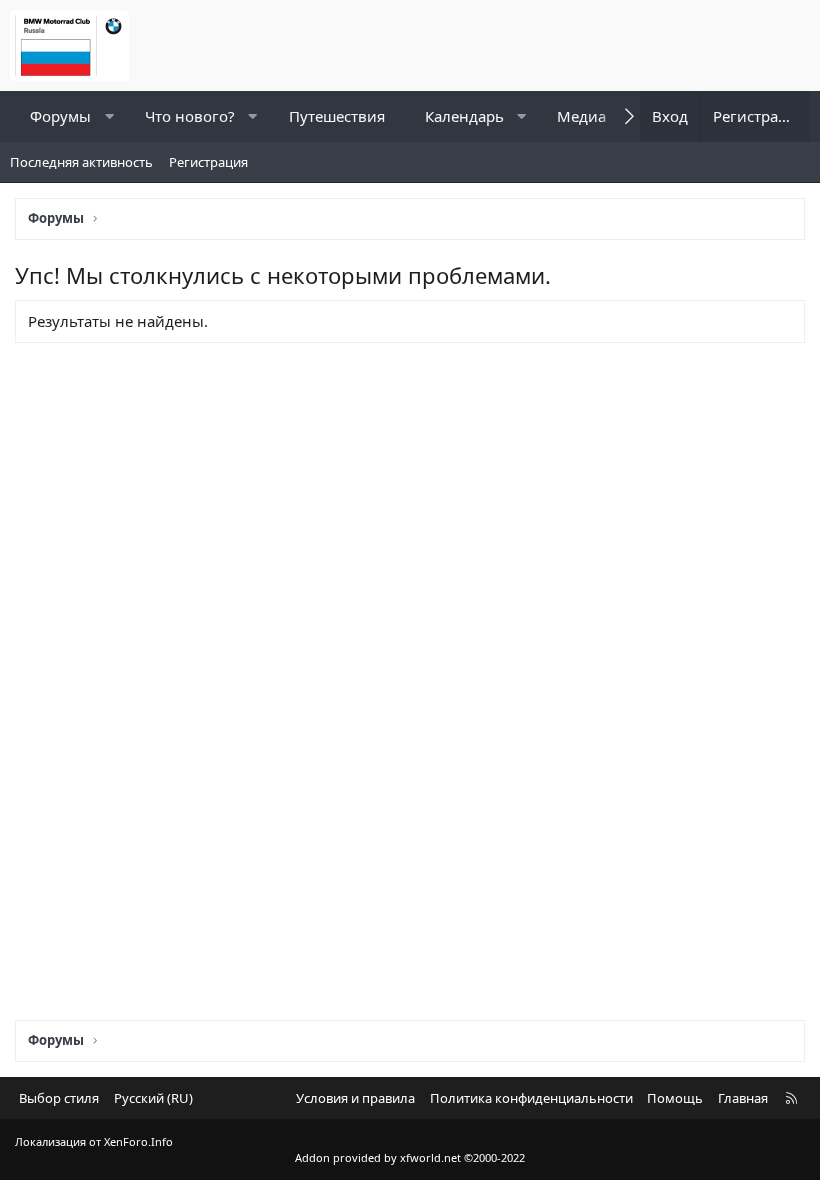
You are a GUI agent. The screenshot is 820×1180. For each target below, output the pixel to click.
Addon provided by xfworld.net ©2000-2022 (410, 1157)
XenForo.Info (138, 1141)
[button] (109, 116)
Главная (743, 1098)
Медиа (581, 116)
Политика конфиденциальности (531, 1098)
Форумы (60, 116)
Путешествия (337, 116)
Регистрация (208, 162)
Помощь (675, 1098)
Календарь (464, 116)
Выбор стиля (59, 1098)
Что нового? (190, 116)
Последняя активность (81, 162)
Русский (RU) (153, 1098)
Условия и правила (355, 1098)
